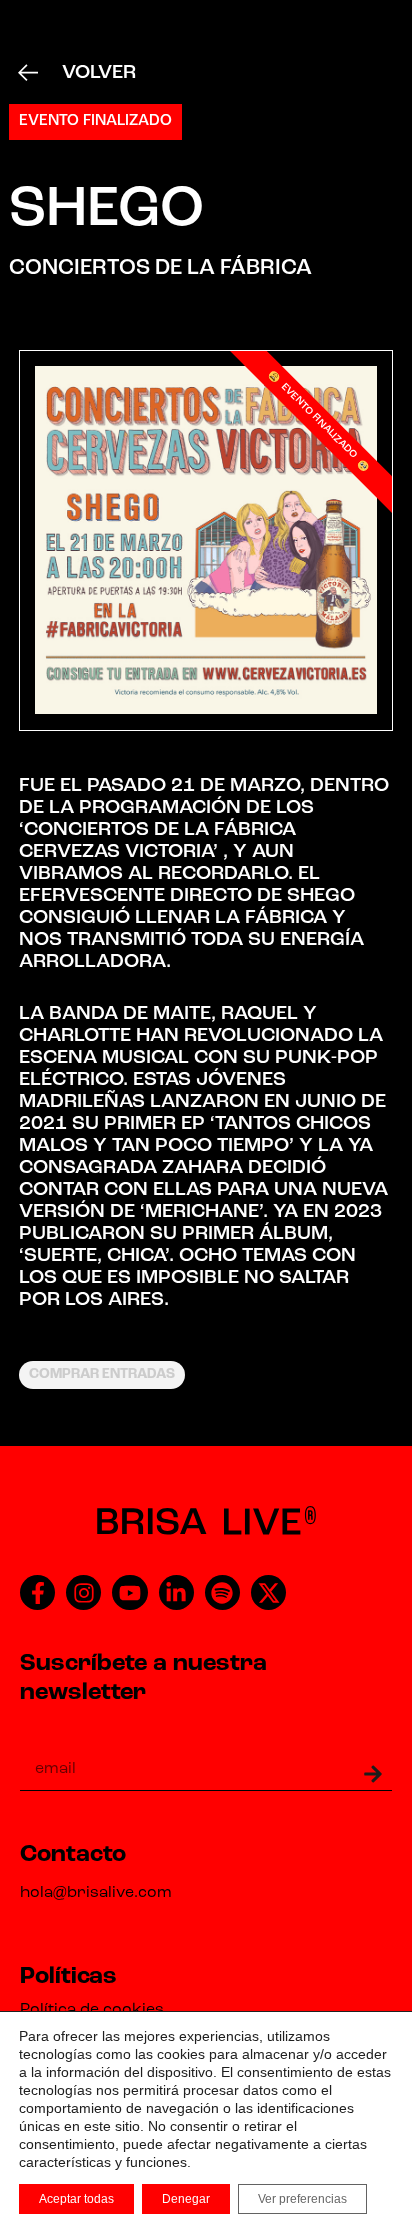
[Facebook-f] (37, 1592)
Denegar (186, 2199)
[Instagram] (83, 1592)
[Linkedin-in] (176, 1592)
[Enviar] (355, 1773)
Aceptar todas (76, 2199)
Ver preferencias (302, 2199)
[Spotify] (222, 1592)
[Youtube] (129, 1592)
